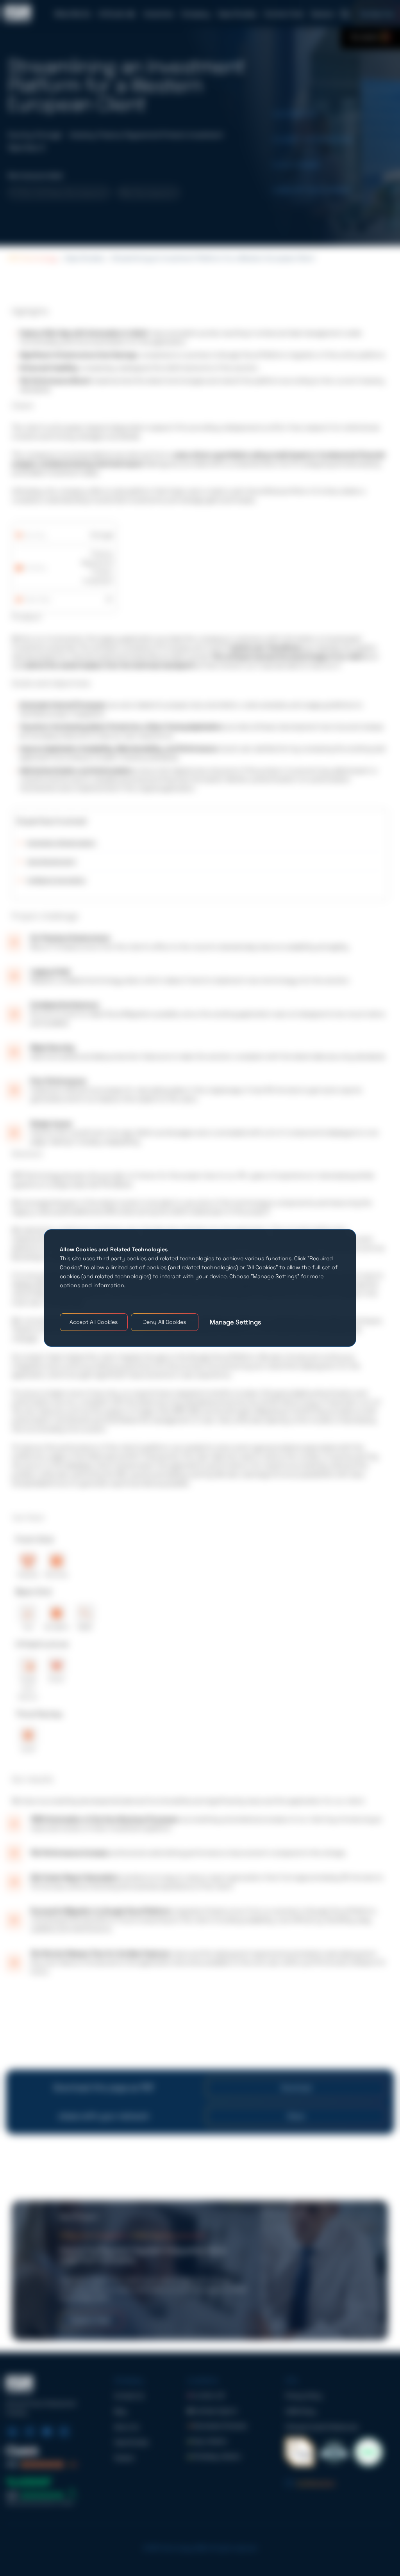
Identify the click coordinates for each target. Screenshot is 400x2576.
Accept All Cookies (94, 1322)
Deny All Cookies (164, 1322)
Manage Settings (235, 1322)
